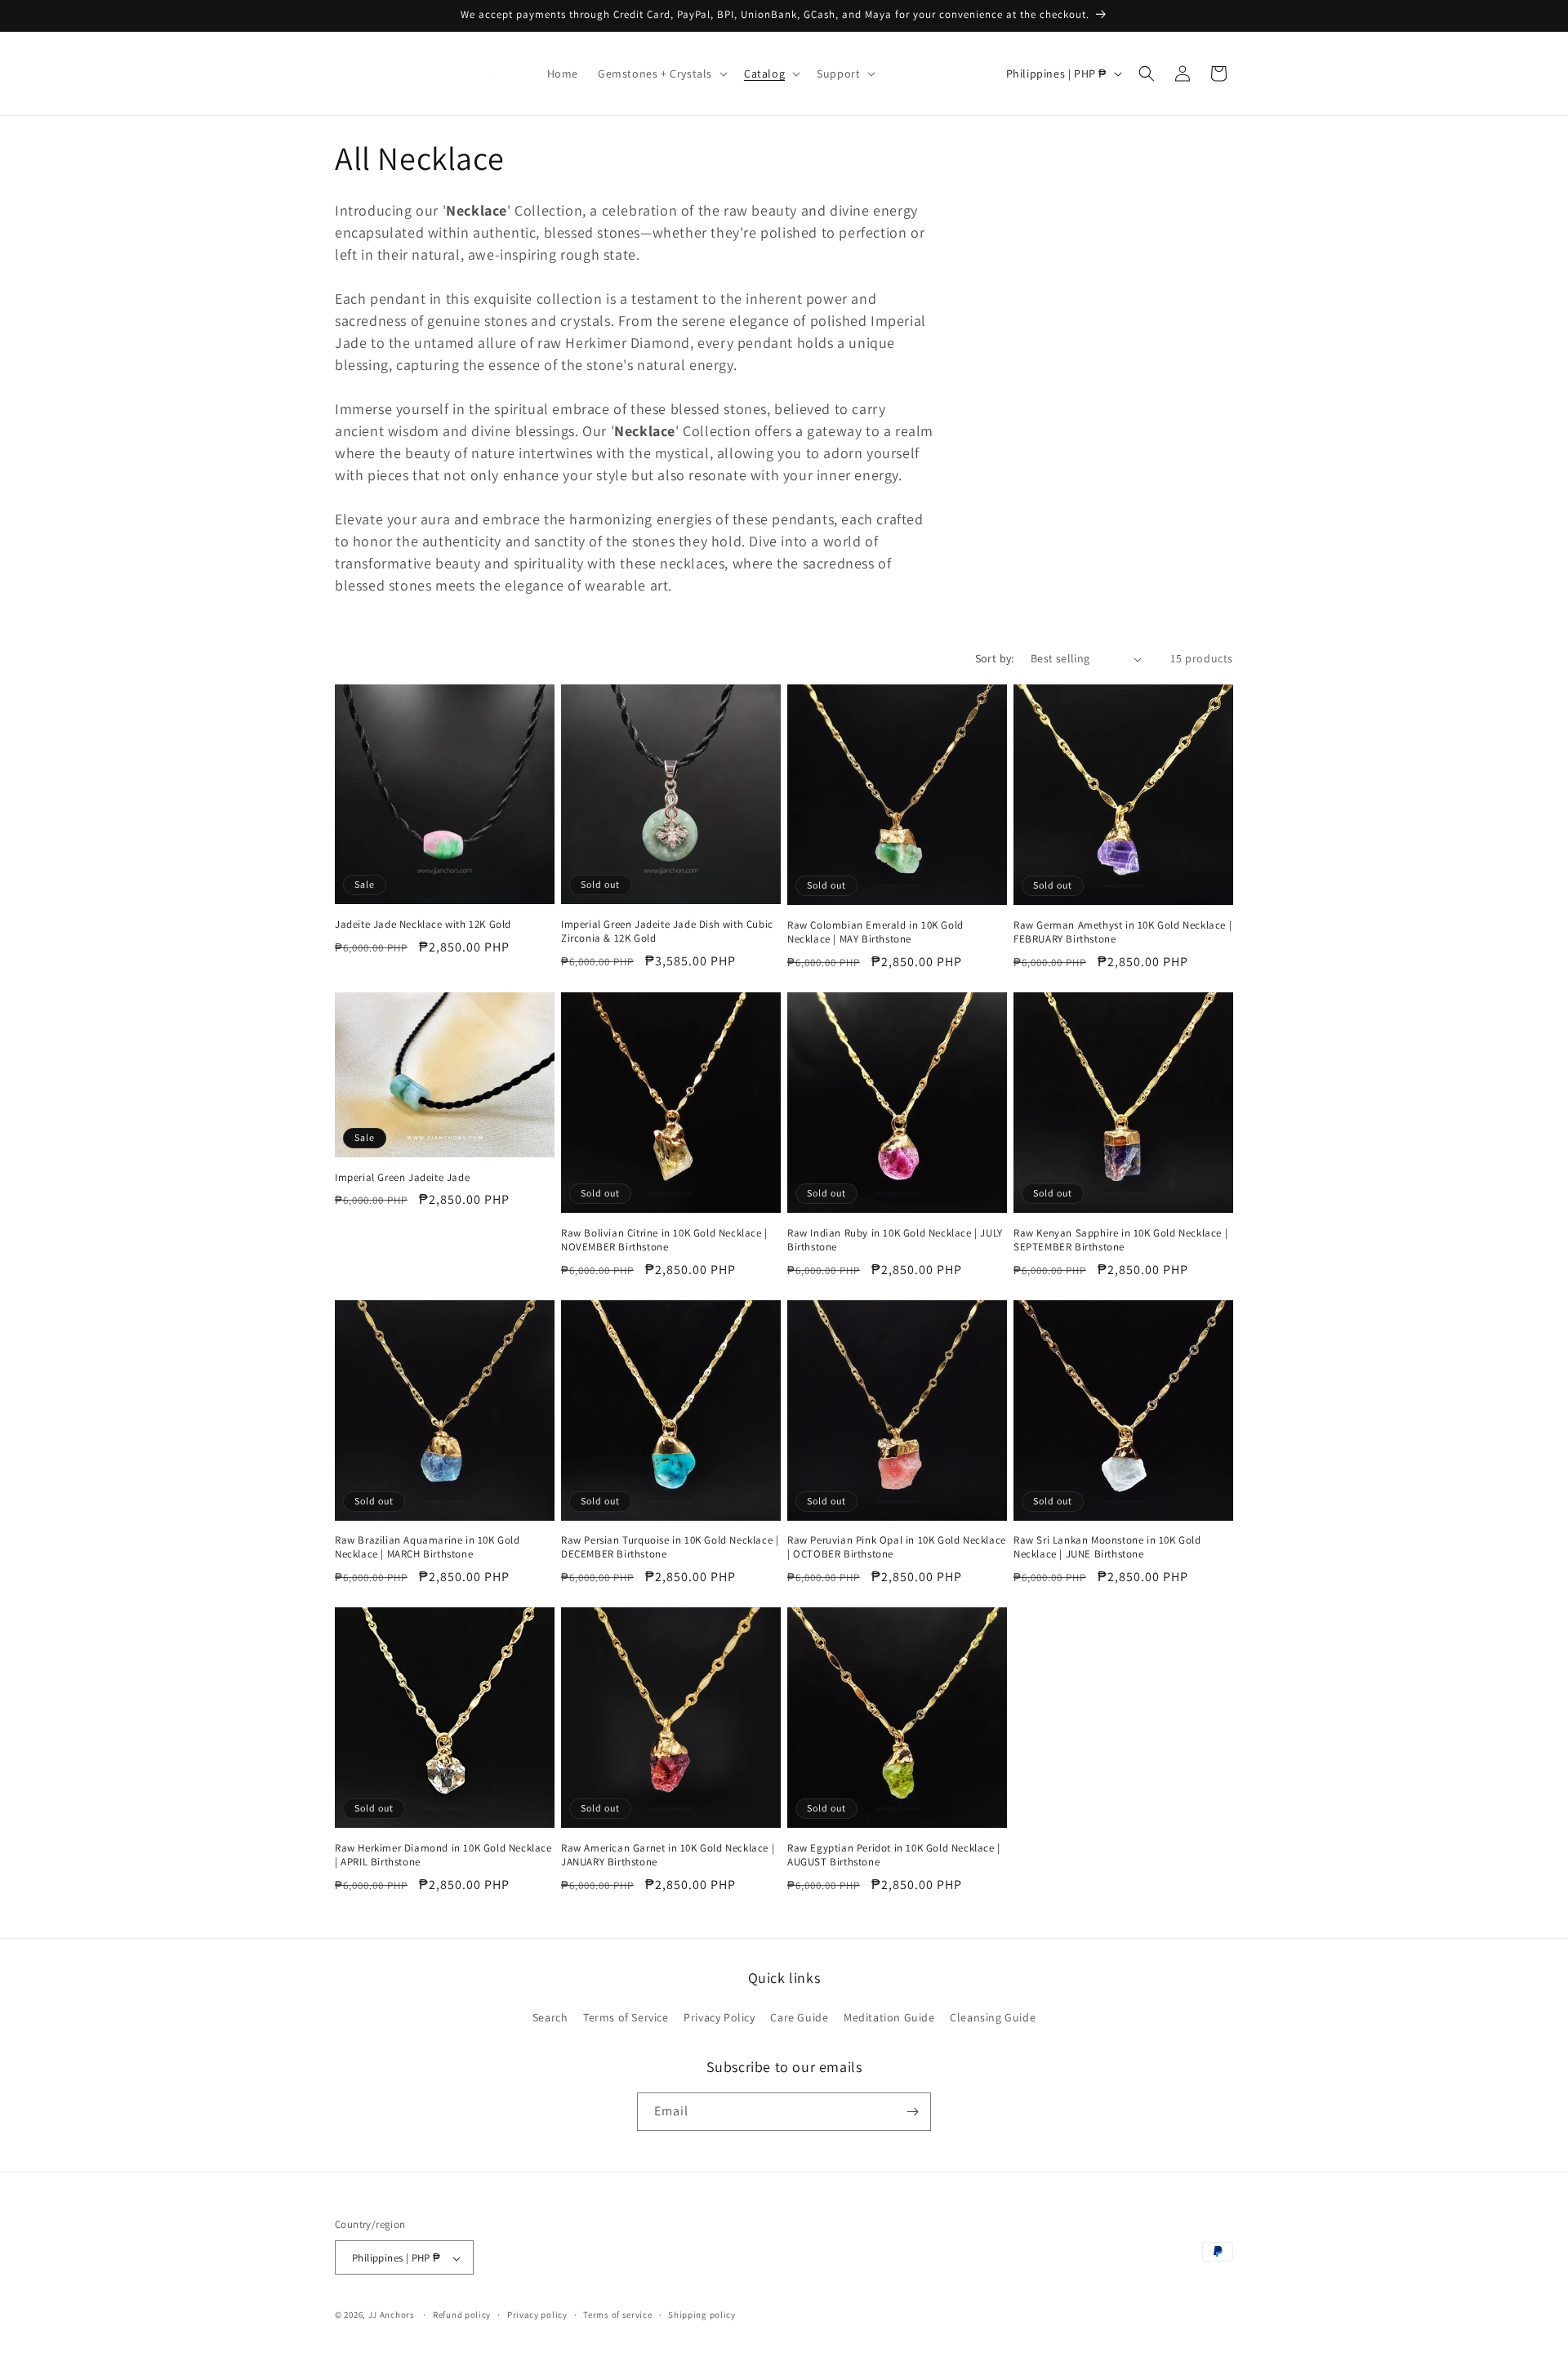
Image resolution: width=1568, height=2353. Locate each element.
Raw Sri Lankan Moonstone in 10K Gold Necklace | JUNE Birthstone (1107, 1547)
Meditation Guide (889, 2018)
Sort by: (995, 658)
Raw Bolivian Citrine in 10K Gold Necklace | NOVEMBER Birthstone (664, 1240)
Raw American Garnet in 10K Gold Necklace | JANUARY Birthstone (668, 1855)
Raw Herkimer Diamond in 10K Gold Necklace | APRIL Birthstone (443, 1855)
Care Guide (799, 2018)
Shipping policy (702, 2315)
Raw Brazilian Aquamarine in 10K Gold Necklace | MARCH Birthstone (428, 1547)
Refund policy (462, 2315)
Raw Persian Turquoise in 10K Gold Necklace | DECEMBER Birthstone (670, 1547)
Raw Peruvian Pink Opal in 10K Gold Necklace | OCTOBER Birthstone (897, 1547)
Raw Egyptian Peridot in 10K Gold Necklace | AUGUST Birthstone (894, 1855)
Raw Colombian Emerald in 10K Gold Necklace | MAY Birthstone (875, 932)
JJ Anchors (392, 2315)
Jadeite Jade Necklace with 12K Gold (423, 925)
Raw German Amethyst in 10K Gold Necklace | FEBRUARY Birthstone (1123, 932)
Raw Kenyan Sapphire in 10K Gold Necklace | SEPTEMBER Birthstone (1120, 1240)
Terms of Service (626, 2018)
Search (550, 2018)
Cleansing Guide (993, 2018)
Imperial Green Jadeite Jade (402, 1178)
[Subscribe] (912, 2112)
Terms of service (617, 2315)
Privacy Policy (719, 2018)
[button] (661, 74)
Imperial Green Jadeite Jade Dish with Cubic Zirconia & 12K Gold (667, 931)
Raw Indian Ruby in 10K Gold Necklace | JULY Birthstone (895, 1240)
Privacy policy (537, 2315)
